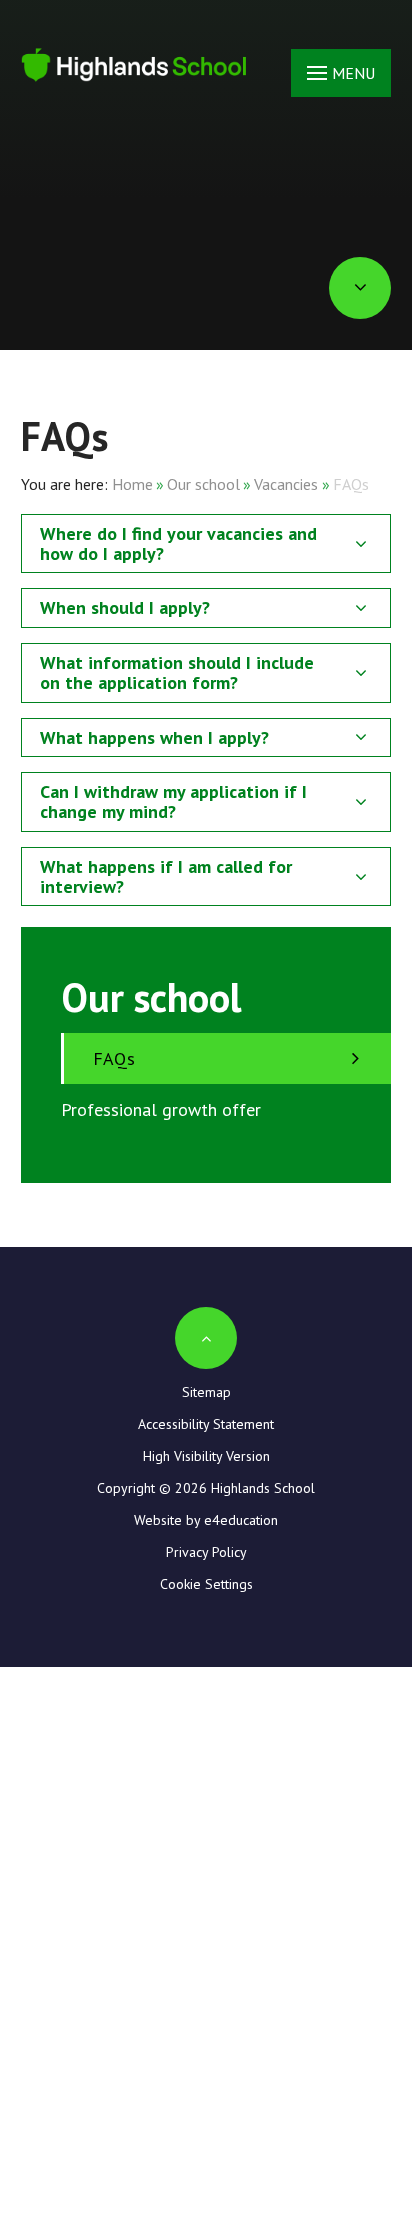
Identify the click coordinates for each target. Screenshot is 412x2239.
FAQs (351, 484)
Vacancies (286, 484)
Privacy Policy (206, 1552)
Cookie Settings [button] (206, 1584)
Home (132, 484)
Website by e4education (206, 1520)
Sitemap (206, 1392)
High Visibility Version (206, 1456)
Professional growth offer (161, 1109)
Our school (203, 484)
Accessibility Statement (206, 1424)
